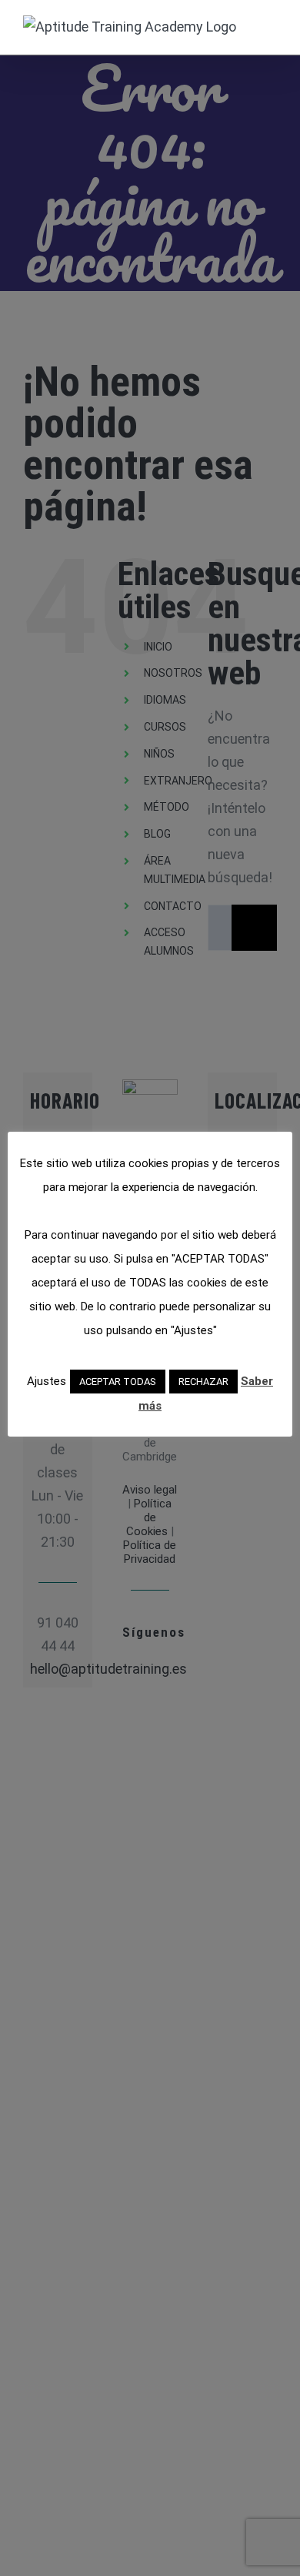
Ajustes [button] (47, 1381)
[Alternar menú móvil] (271, 23)
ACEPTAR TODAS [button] (118, 1382)
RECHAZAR (203, 1382)
